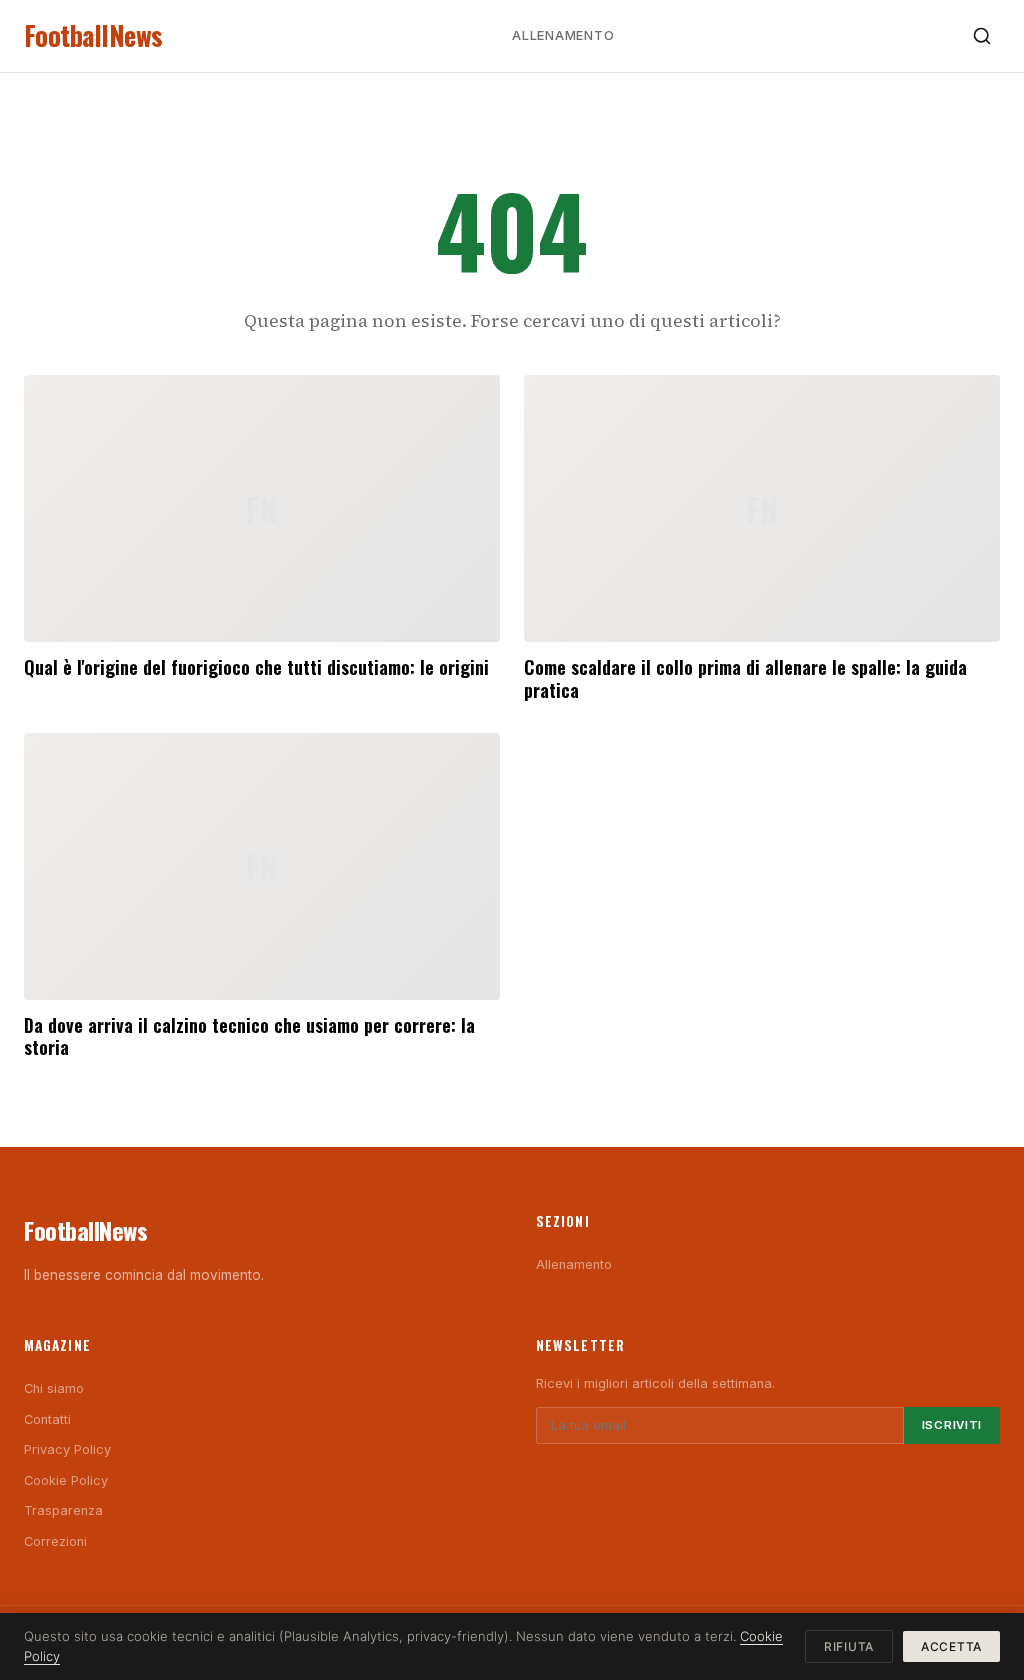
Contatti (47, 1419)
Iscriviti (952, 1425)
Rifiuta (849, 1646)
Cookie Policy (66, 1480)
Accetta (951, 1646)
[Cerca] (982, 36)
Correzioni (55, 1541)
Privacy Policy (67, 1449)
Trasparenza (63, 1510)
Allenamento (563, 35)
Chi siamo (54, 1388)
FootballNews (93, 35)
